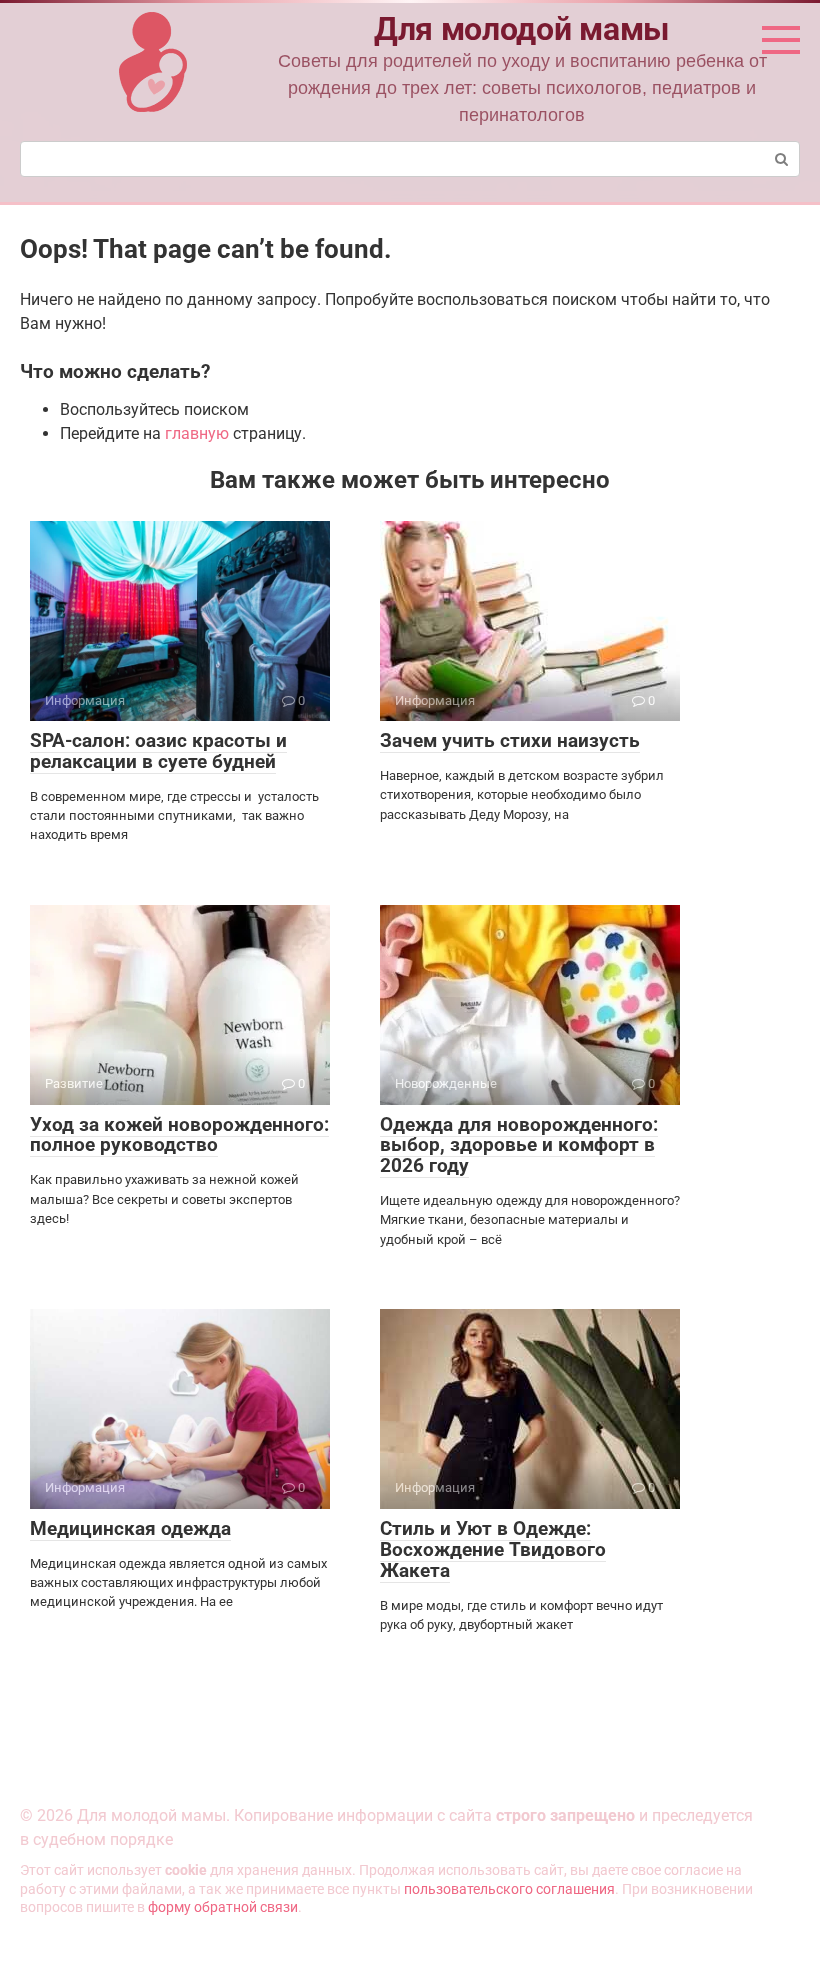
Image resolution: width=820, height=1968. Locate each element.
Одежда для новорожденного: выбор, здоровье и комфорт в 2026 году (519, 1145)
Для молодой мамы (522, 29)
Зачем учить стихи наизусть (510, 740)
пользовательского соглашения (509, 1889)
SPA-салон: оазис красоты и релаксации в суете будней (158, 751)
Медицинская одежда (130, 1528)
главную (197, 433)
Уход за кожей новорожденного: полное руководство (179, 1135)
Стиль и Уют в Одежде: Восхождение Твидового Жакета (493, 1549)
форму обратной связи (223, 1907)
